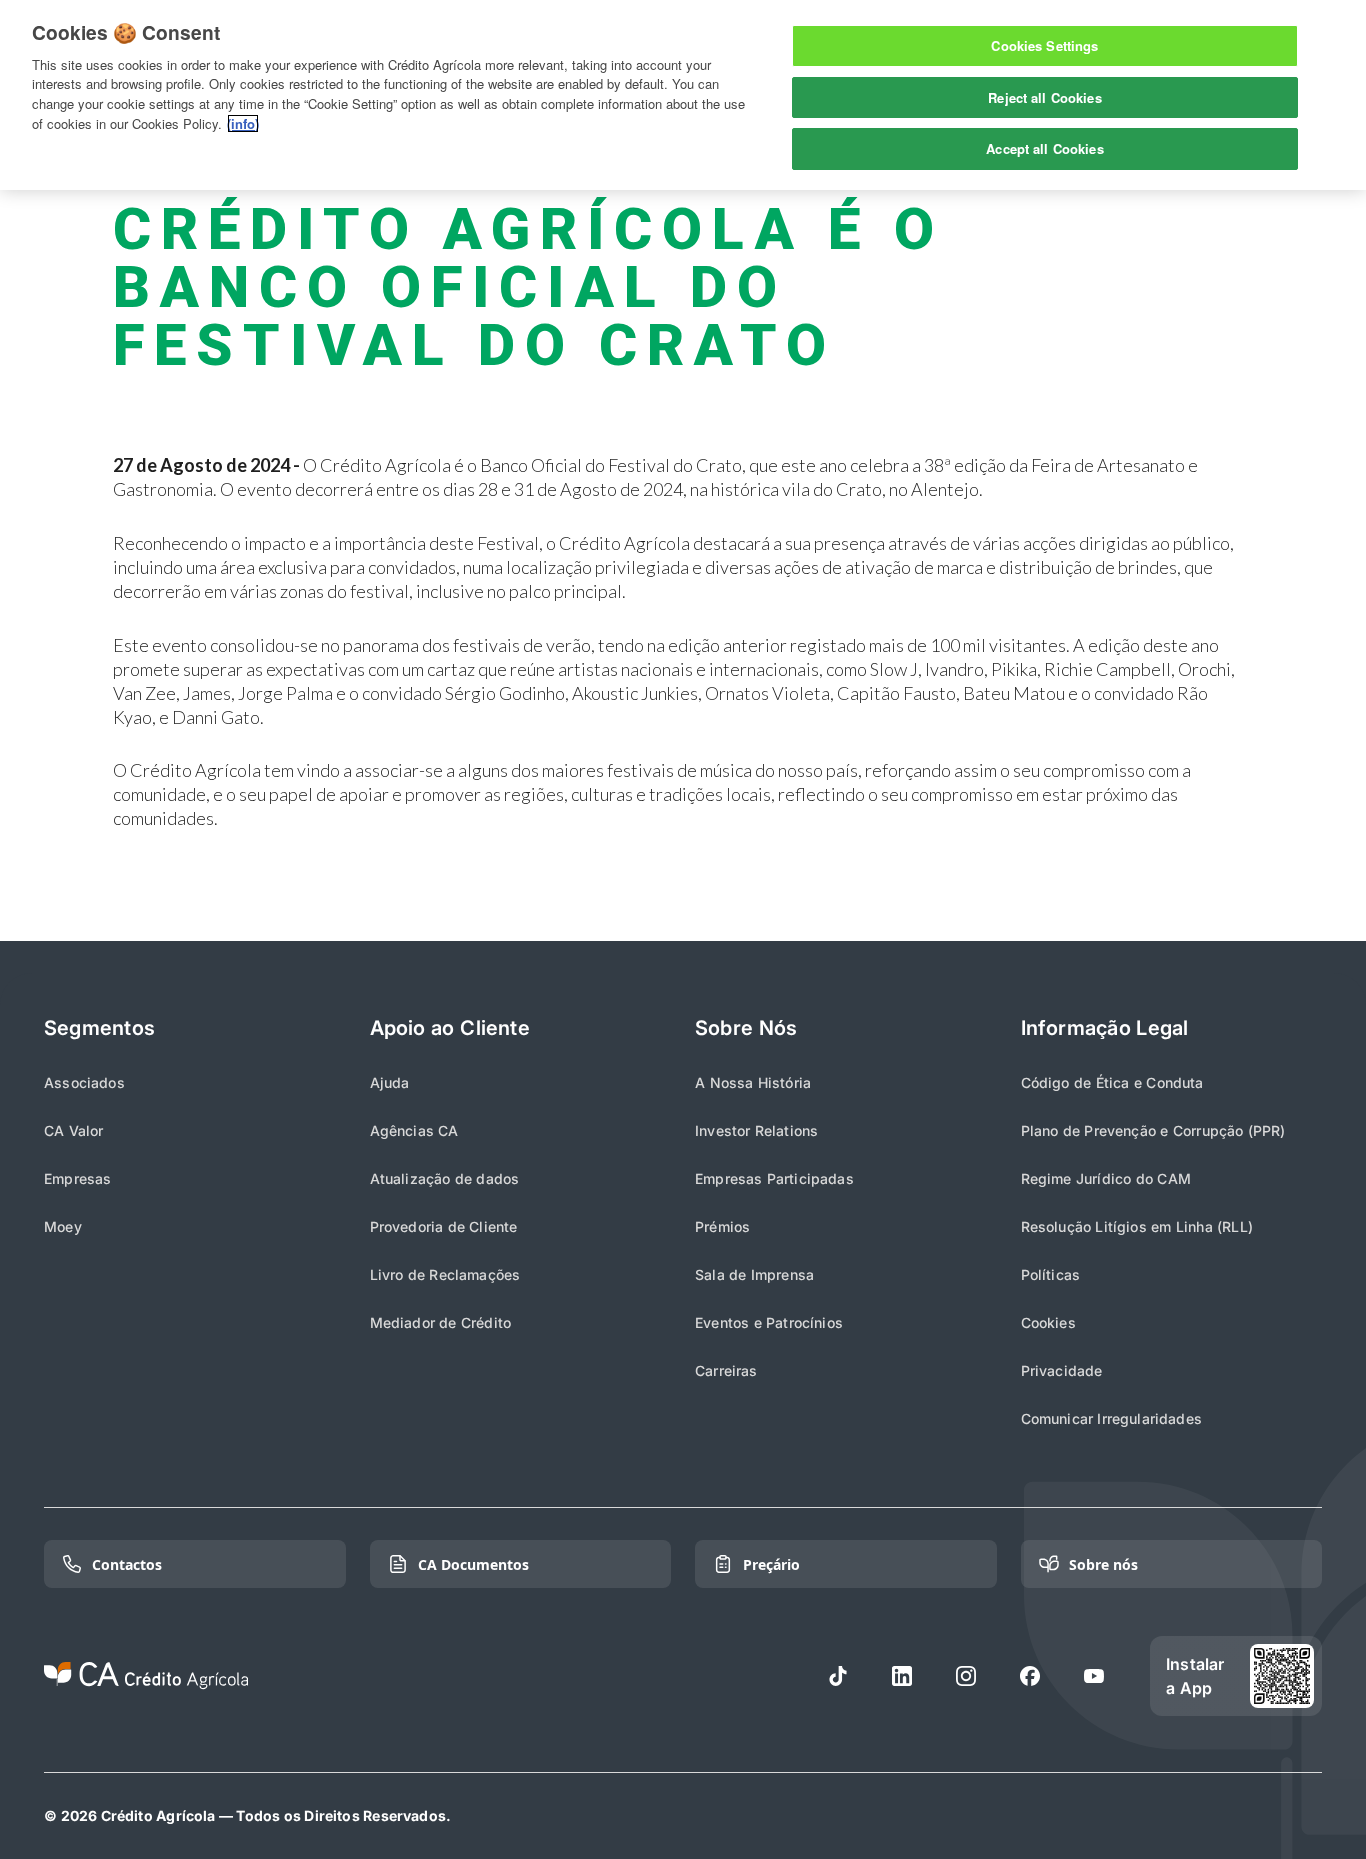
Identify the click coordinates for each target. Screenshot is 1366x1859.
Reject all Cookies (1044, 97)
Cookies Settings (1044, 45)
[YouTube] (1094, 1676)
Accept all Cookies (1044, 148)
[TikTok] (838, 1676)
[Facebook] (1030, 1676)
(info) (243, 123)
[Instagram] (966, 1676)
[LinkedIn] (902, 1676)
